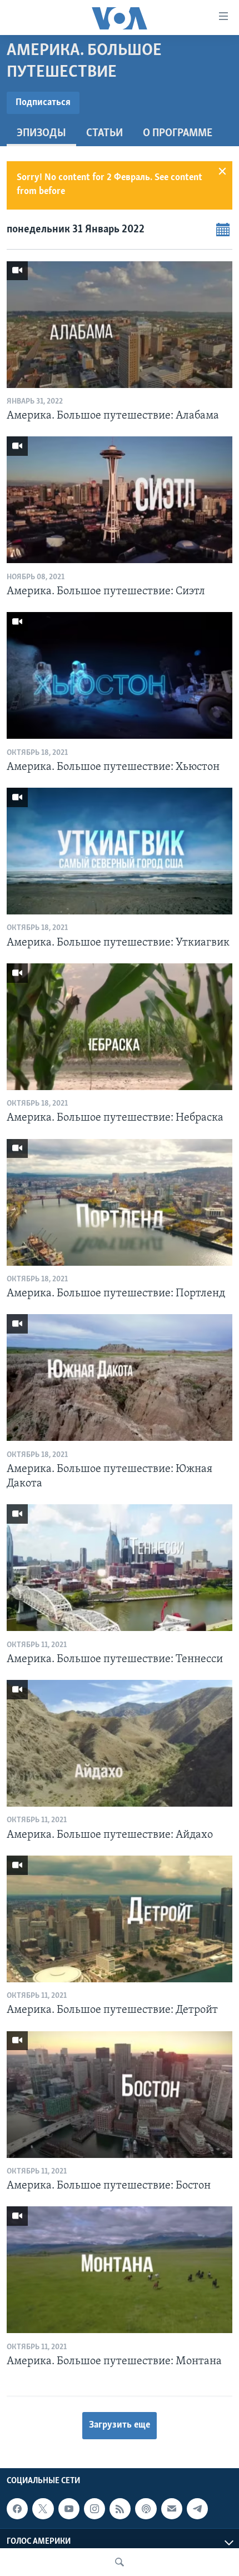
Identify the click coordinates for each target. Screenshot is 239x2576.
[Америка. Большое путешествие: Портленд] (120, 1202)
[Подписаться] (172, 2509)
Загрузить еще (120, 2425)
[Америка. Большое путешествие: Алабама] (120, 325)
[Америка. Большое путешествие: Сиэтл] (120, 500)
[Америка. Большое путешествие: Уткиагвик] (120, 851)
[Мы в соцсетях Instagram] (94, 2509)
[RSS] (120, 2509)
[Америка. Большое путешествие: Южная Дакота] (120, 1377)
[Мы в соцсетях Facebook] (17, 2509)
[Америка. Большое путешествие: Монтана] (120, 2270)
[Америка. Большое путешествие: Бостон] (120, 2095)
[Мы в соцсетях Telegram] (197, 2509)
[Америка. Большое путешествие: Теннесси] (120, 1568)
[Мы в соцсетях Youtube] (69, 2509)
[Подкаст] (146, 2509)
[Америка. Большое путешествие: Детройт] (120, 1919)
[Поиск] (120, 2562)
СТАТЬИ (104, 133)
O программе (178, 133)
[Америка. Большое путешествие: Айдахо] (120, 1743)
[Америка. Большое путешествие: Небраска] (120, 1027)
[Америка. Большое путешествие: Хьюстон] (120, 675)
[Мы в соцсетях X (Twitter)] (43, 2509)
